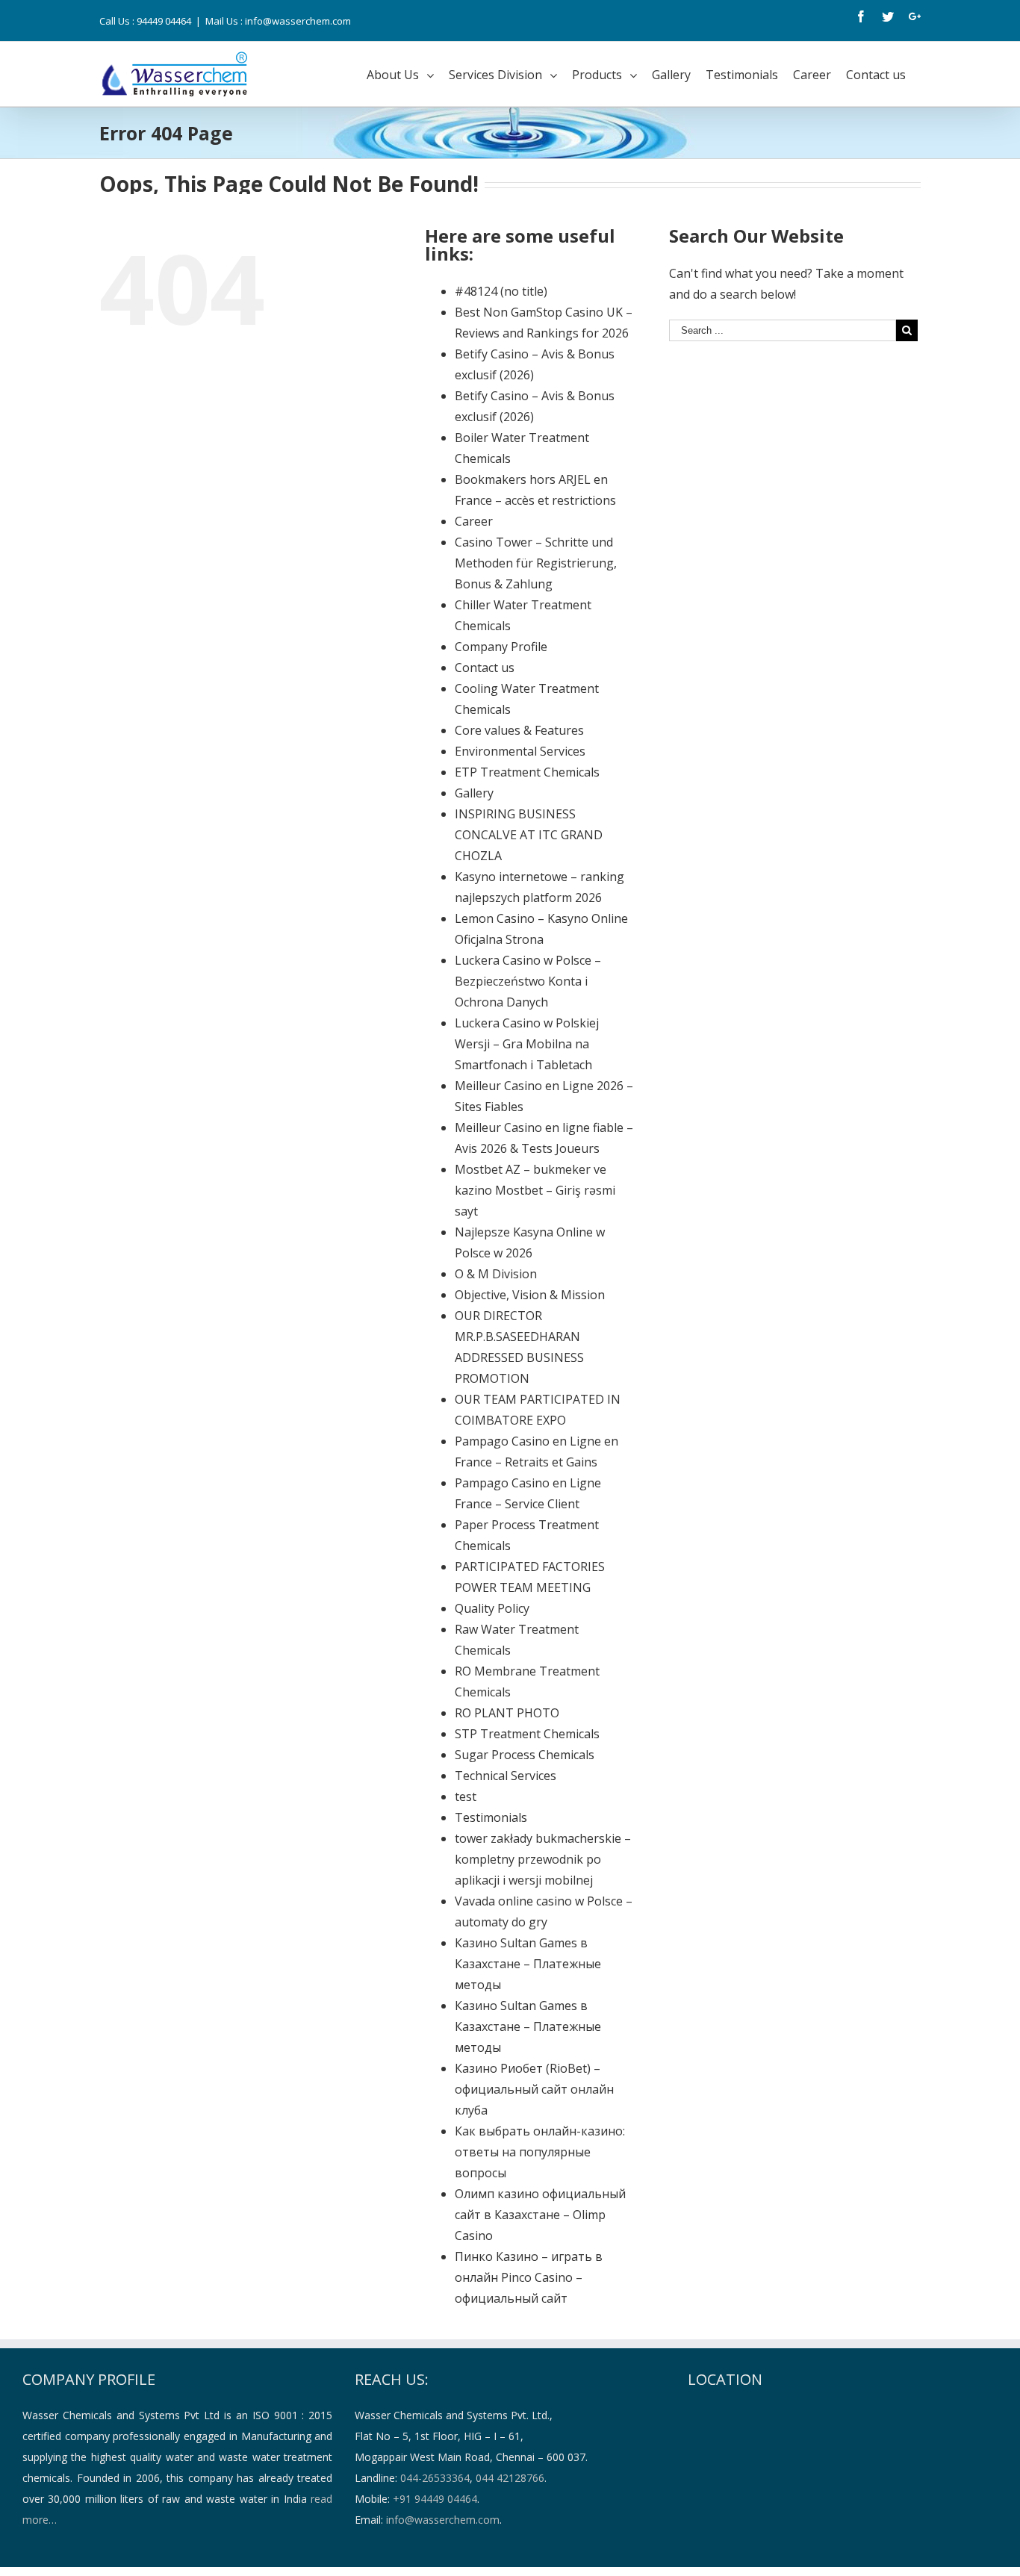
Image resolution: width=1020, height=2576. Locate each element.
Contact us (485, 668)
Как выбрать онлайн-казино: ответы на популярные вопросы (540, 2152)
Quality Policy (492, 1608)
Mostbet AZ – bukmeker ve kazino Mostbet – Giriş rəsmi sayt (535, 1190)
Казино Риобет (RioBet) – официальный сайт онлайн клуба (534, 2089)
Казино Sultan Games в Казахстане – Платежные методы (528, 1964)
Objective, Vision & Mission (530, 1295)
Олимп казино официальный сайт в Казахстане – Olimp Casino (540, 2215)
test (466, 1796)
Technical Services (506, 1776)
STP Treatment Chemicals (527, 1734)
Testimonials (491, 1817)
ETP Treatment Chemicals (527, 772)
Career (474, 521)
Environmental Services (520, 751)
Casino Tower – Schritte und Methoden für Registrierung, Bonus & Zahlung (536, 563)
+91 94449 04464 (435, 2499)
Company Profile (501, 647)
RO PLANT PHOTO (507, 1713)
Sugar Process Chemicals (525, 1755)
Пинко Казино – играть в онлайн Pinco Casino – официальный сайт (529, 2277)
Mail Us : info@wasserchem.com (278, 21)
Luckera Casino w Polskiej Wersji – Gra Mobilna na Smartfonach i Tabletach (527, 1044)
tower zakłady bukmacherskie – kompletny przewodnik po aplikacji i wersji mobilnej (543, 1859)
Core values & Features (519, 730)
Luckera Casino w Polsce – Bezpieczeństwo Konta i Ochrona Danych (528, 981)
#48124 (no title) (501, 291)
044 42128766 (510, 2478)
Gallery (474, 793)
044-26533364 (435, 2478)
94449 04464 (164, 21)
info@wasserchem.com (443, 2520)
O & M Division (496, 1274)
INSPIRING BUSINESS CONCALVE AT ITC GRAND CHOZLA (529, 835)
